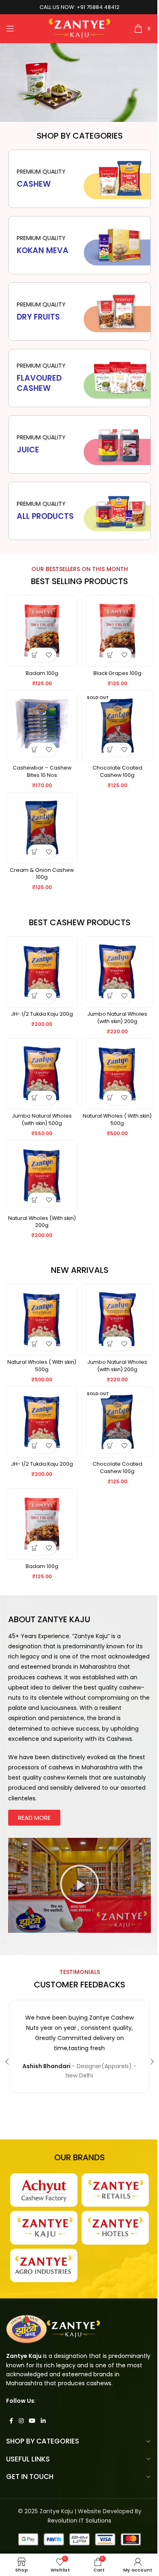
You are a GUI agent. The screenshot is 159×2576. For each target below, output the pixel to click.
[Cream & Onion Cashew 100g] (42, 828)
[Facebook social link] (11, 2421)
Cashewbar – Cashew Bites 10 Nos (42, 771)
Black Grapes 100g (117, 673)
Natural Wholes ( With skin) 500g (117, 1119)
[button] (35, 655)
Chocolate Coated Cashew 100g (117, 771)
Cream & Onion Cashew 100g (42, 874)
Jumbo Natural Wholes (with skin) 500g (42, 1119)
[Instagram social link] (21, 2421)
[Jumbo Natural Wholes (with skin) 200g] (117, 972)
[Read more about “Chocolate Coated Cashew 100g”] (110, 750)
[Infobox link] (79, 511)
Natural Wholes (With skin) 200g (42, 1222)
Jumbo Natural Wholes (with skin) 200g (117, 1018)
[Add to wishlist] (49, 655)
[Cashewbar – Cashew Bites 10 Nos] (42, 726)
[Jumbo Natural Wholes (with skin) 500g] (42, 1074)
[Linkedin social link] (43, 2421)
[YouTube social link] (32, 2421)
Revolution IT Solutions (79, 2521)
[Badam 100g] (42, 631)
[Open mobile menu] (10, 29)
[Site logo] (80, 28)
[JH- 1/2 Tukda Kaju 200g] (42, 972)
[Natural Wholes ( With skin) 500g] (117, 1074)
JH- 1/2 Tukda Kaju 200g (42, 1014)
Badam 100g (42, 673)
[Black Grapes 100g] (117, 631)
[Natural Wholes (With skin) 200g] (42, 1176)
